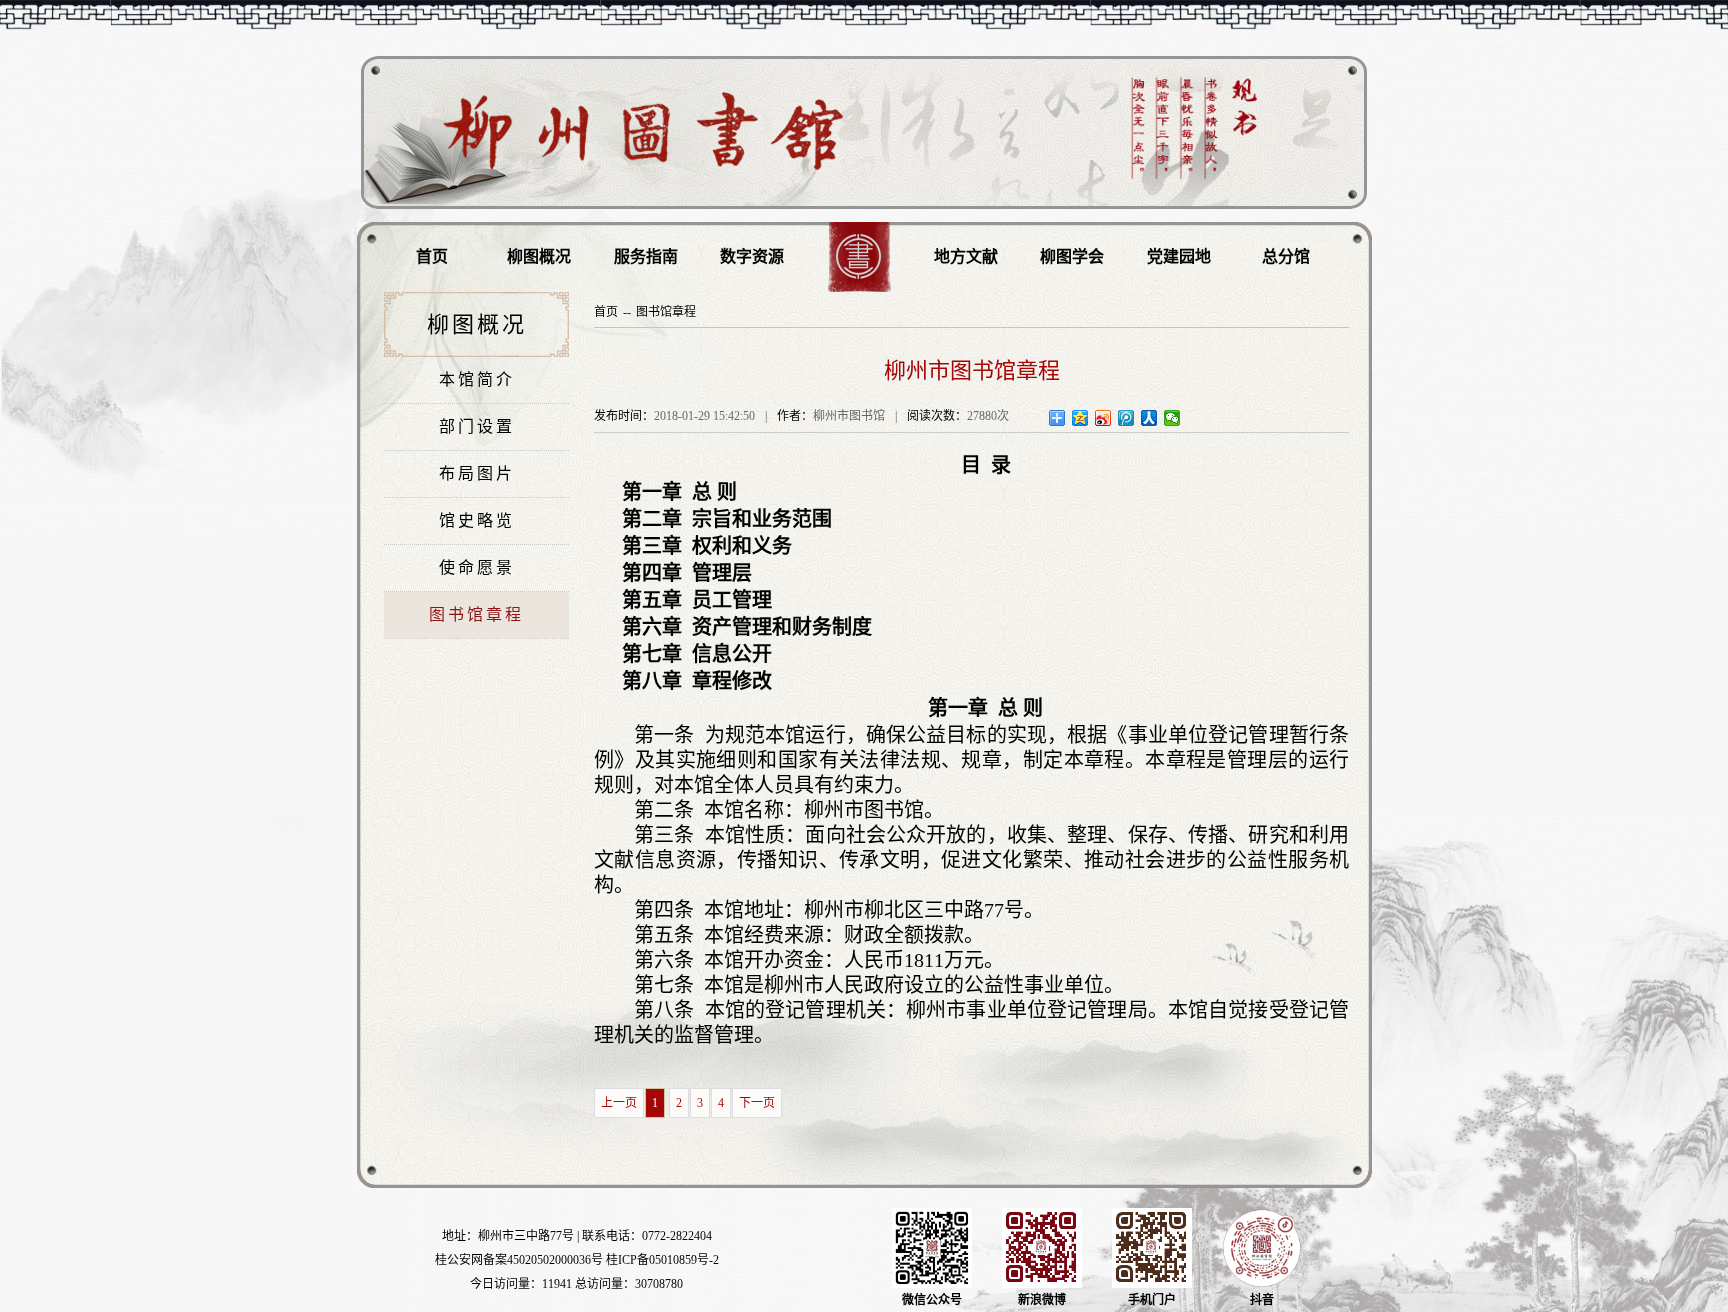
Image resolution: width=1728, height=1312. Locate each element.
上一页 (619, 1103)
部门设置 (477, 426)
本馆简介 (477, 379)
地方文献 (966, 256)
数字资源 (752, 256)
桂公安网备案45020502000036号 (519, 1260)
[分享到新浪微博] (1103, 418)
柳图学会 (1072, 256)
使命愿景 (477, 567)
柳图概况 (539, 256)
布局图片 (477, 473)
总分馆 (1286, 256)
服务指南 (646, 256)
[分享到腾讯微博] (1126, 418)
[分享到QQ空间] (1080, 418)
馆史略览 (477, 520)
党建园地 (1179, 256)
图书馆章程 (476, 614)
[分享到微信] (1172, 418)
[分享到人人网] (1149, 418)
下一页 (757, 1103)
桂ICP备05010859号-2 (662, 1260)
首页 (432, 256)
